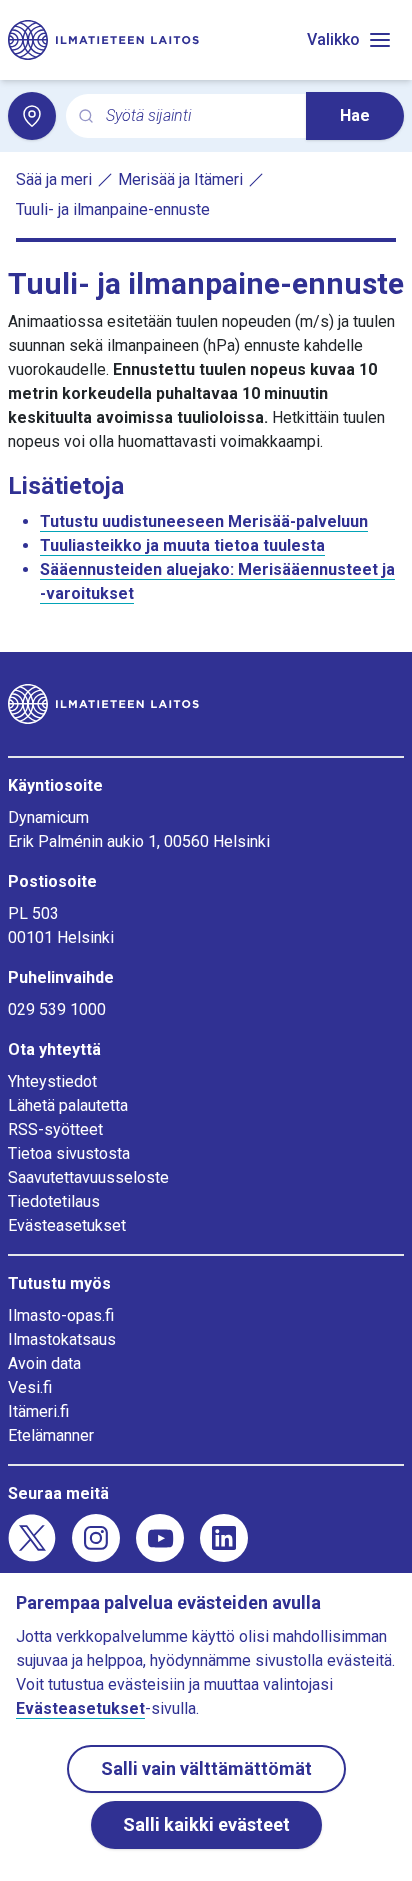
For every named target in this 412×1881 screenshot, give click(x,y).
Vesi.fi (30, 1387)
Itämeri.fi (38, 1411)
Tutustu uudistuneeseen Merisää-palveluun (204, 521)
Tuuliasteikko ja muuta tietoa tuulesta (182, 545)
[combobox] (198, 116)
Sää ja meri (54, 179)
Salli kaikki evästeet (206, 1824)
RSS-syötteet (55, 1129)
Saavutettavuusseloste (88, 1177)
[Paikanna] (32, 116)
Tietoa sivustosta (69, 1153)
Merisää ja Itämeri (180, 179)
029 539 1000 (57, 1009)
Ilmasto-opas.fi (61, 1315)
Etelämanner (51, 1435)
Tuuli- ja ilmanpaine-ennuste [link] (113, 209)
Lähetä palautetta (68, 1105)
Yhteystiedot (52, 1081)
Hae (355, 115)
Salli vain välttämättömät (206, 1768)
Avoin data (44, 1363)
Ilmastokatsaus (62, 1339)
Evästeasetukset (67, 1225)
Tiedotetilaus (54, 1201)
